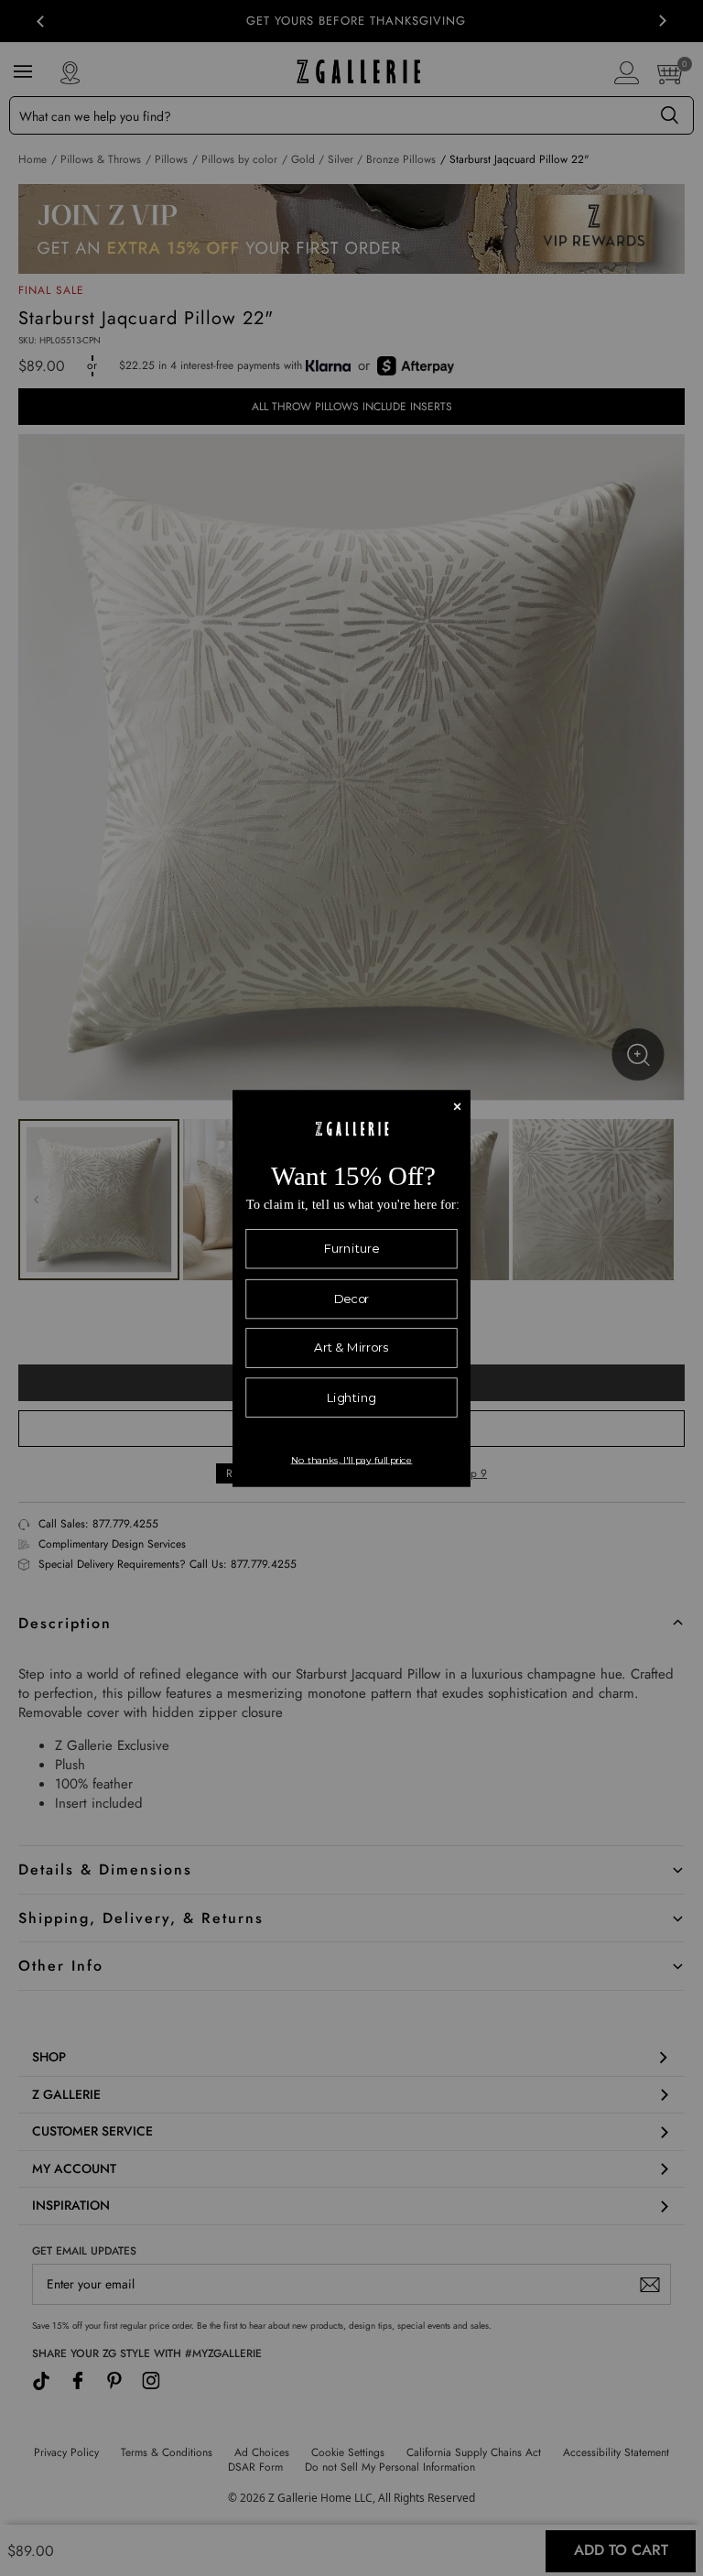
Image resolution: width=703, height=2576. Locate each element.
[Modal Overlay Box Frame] (351, 1288)
